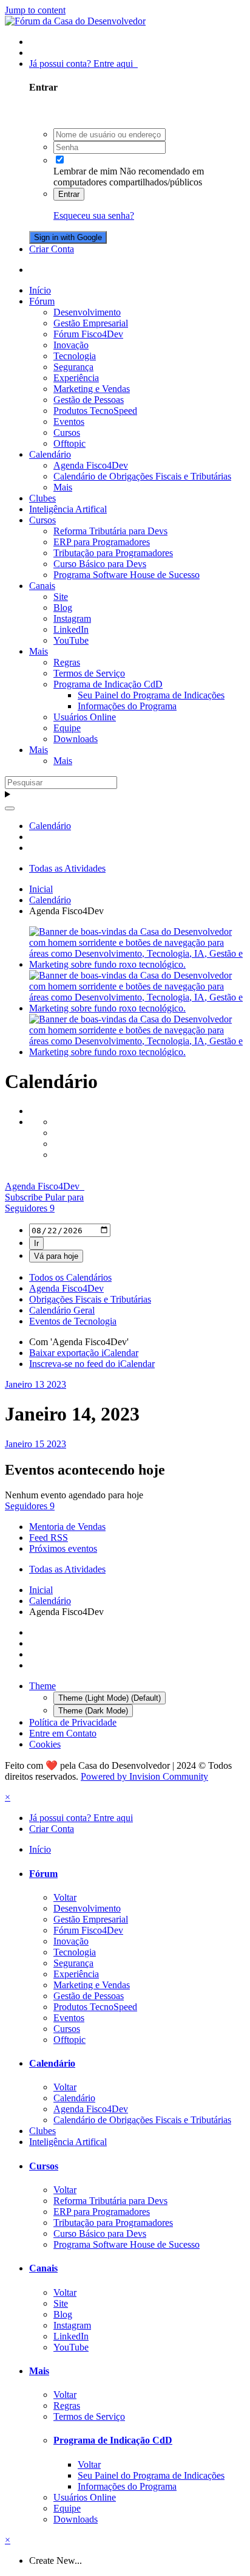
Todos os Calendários (70, 1277)
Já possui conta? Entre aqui (83, 64)
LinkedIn (71, 629)
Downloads (76, 739)
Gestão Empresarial (91, 323)
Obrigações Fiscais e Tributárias (90, 1299)
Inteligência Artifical (68, 509)
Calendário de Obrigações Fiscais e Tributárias (142, 476)
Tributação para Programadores (113, 553)
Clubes (42, 498)
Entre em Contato (63, 1733)
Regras (67, 662)
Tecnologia (75, 356)
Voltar (65, 1897)
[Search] (10, 808)
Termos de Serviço (89, 673)
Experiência (76, 378)
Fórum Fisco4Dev (88, 334)
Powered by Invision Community (144, 1776)
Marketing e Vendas (92, 389)
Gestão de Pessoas (89, 400)
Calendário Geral (62, 1310)
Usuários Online (85, 717)
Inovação (71, 345)
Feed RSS (49, 1538)
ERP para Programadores (102, 542)
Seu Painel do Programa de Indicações (151, 695)
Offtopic (69, 443)
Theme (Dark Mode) (93, 1711)
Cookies (45, 1744)
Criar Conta (52, 249)
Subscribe (25, 1197)
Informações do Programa (127, 706)
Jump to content (35, 10)
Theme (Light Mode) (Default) (110, 1698)
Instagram (72, 618)
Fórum (42, 301)
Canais (42, 586)
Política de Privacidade (73, 1722)
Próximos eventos (63, 1548)
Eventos (69, 422)
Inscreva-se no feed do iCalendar (92, 1364)
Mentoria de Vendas (67, 1527)
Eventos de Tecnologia (73, 1321)
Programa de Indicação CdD (108, 684)
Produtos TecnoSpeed (95, 411)
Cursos (67, 432)
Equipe (67, 728)
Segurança (73, 367)
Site (61, 597)
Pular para (64, 1197)
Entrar (69, 194)
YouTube (71, 640)
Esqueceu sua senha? (94, 215)
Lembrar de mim (85, 171)
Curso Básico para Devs (100, 564)
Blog (63, 608)
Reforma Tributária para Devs (110, 531)
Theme (42, 1686)
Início (40, 290)
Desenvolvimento (87, 312)
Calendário (50, 454)
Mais (63, 487)
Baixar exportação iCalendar (84, 1353)
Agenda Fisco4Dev (91, 465)
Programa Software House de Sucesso (127, 575)
